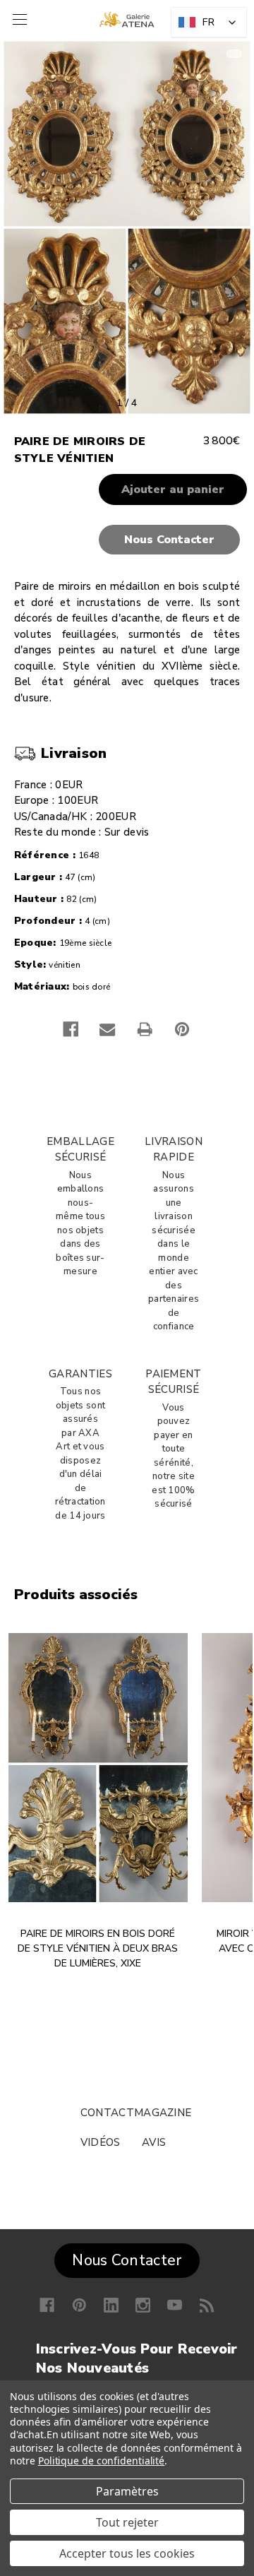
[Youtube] (175, 2305)
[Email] (107, 1029)
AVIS (154, 2142)
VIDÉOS (101, 2142)
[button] (127, 540)
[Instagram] (143, 2305)
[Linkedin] (111, 2305)
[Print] (145, 1029)
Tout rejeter (127, 2522)
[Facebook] (71, 1029)
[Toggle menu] (18, 19)
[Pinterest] (182, 1029)
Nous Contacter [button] (127, 2260)
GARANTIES (80, 1374)
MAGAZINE (163, 2113)
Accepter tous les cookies (127, 2553)
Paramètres (127, 2491)
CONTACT (107, 2113)
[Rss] (207, 2305)
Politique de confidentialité (102, 2461)
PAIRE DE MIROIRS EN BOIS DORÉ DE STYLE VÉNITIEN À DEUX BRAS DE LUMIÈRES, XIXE (98, 1948)
